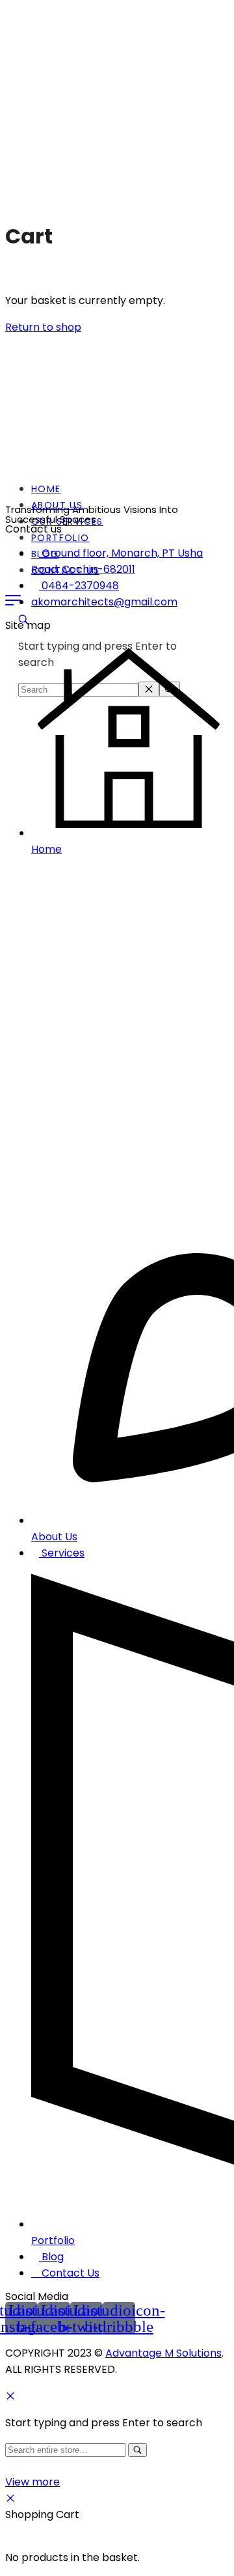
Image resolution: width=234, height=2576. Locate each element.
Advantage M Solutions (163, 2353)
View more (32, 2482)
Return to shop (43, 327)
